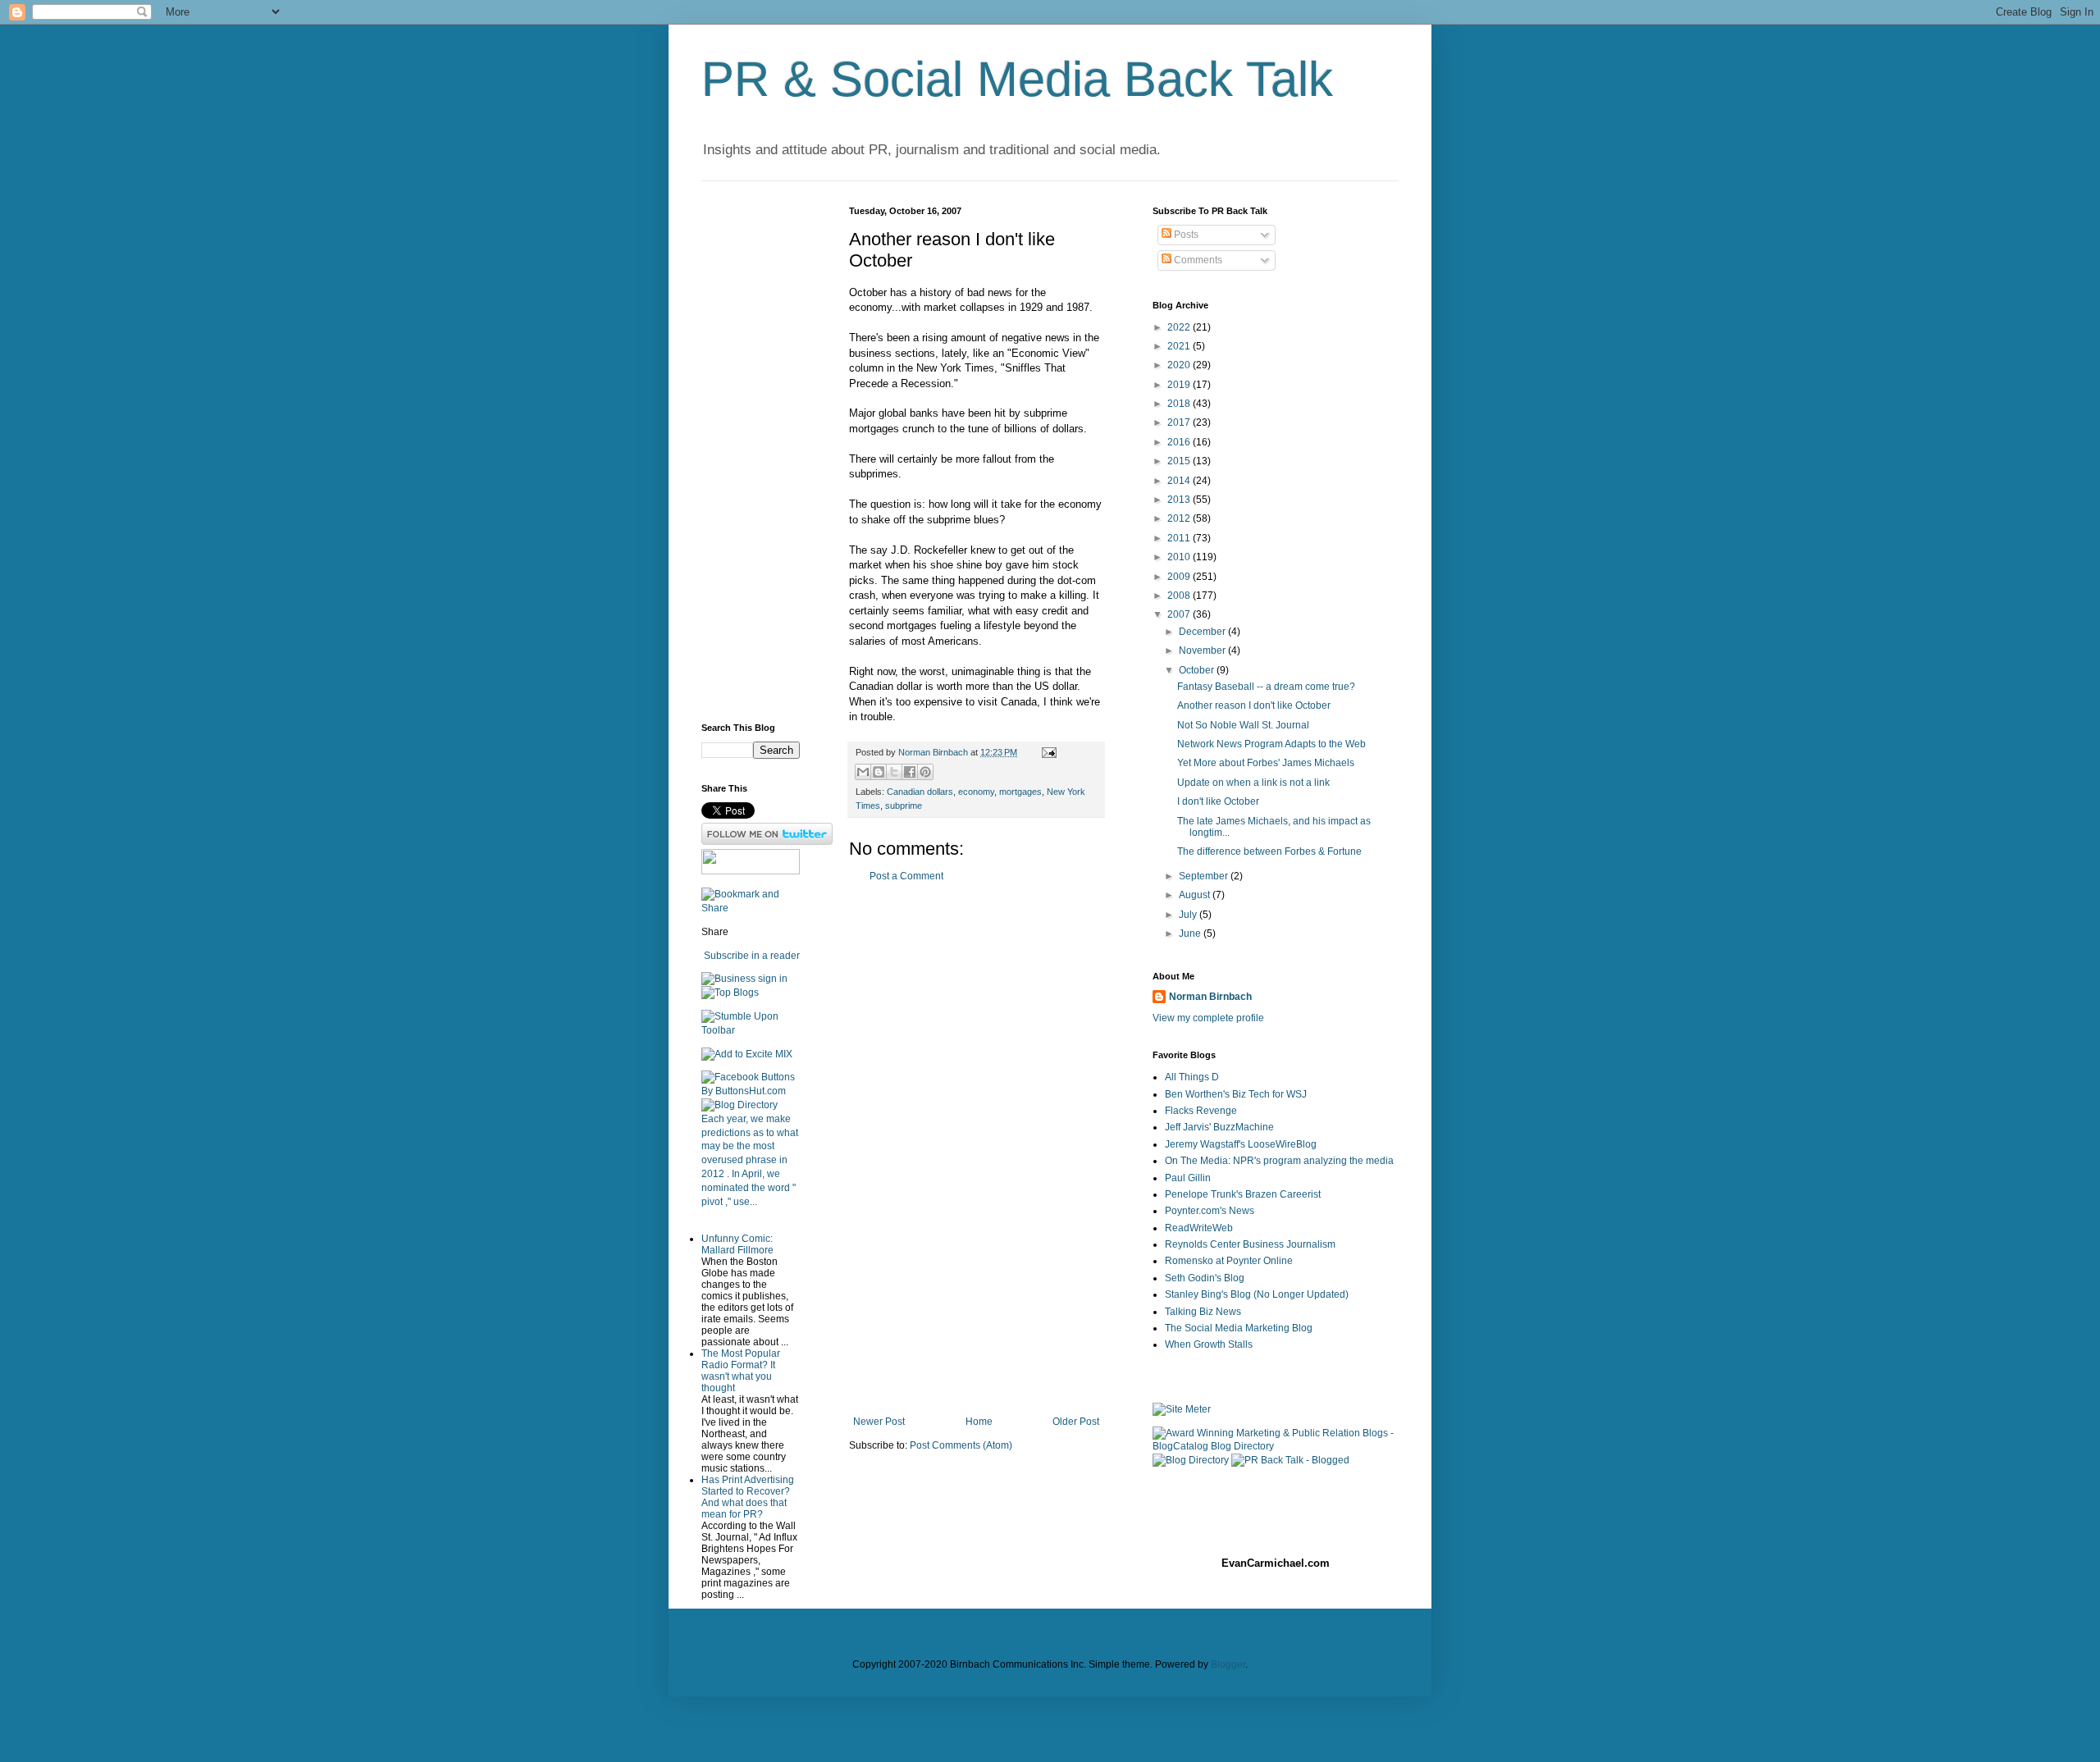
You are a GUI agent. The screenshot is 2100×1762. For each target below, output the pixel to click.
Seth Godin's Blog (1205, 1278)
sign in (773, 979)
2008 (1180, 596)
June (1191, 933)
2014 (1180, 481)
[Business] (728, 979)
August (1196, 895)
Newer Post (879, 1422)
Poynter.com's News (1210, 1211)
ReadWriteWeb (1199, 1228)
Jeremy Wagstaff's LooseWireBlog (1241, 1144)
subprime (904, 806)
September (1205, 876)
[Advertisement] (976, 1149)
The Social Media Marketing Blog (1239, 1328)
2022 (1180, 327)
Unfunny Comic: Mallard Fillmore (737, 1244)
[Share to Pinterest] (925, 772)
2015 (1180, 461)
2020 (1180, 365)
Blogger (1228, 1664)
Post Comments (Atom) (961, 1445)
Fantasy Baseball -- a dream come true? (1266, 687)
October (1198, 670)
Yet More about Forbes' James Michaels (1266, 763)
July (1189, 915)
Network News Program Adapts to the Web (1271, 744)
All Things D (1192, 1077)
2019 (1180, 385)
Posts (1185, 235)
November (1203, 650)
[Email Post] (1047, 752)
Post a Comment (906, 876)
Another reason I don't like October (1254, 705)
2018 (1180, 404)
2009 (1180, 577)
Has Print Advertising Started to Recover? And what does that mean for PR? (748, 1497)
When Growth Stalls (1209, 1344)
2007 (1180, 614)
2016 (1180, 442)
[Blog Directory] (740, 1105)
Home (979, 1422)
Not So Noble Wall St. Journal (1243, 725)
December (1203, 632)
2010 (1180, 557)
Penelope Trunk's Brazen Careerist (1243, 1194)
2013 (1180, 500)
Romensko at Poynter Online (1229, 1261)
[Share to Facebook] (910, 772)
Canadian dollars (920, 792)
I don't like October (1218, 801)
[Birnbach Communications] (751, 871)
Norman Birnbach (1210, 997)
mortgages (1020, 792)
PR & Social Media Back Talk (1017, 79)
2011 (1180, 538)
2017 (1180, 422)
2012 (1180, 518)
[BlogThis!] (879, 772)
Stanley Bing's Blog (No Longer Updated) (1257, 1294)
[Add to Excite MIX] (747, 1054)
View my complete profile (1208, 1018)
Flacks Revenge (1201, 1111)
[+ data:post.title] (751, 1030)
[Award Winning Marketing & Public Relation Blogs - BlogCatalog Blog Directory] (1276, 1446)
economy (976, 792)
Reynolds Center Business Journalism (1250, 1244)
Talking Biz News (1203, 1312)
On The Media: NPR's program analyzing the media (1279, 1161)
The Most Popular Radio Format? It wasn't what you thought (741, 1371)
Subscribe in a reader (752, 956)
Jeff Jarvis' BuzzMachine (1219, 1127)
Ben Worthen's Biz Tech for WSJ (1236, 1094)
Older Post (1076, 1422)
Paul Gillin (1188, 1178)
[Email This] (863, 772)
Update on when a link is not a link (1253, 783)
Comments (1197, 260)
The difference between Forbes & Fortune (1269, 851)
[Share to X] (894, 772)
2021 (1180, 346)
